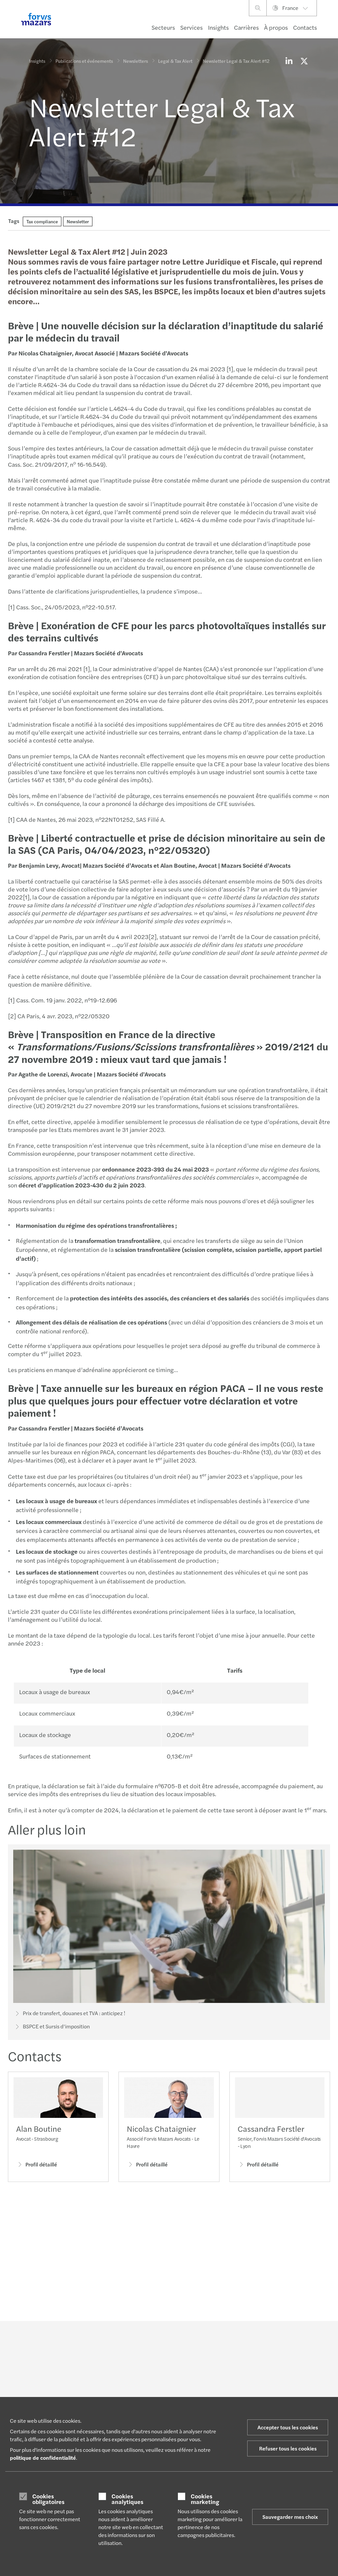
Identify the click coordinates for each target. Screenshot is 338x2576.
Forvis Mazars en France (222, 2388)
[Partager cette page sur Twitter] (304, 61)
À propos (276, 27)
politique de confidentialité (43, 2458)
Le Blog (154, 2385)
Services (191, 27)
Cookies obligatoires (48, 2499)
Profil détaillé (41, 2164)
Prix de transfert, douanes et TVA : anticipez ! (74, 2013)
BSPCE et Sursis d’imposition (56, 2026)
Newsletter (78, 221)
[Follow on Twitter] (189, 2339)
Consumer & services (51, 2385)
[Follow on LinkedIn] (173, 2339)
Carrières (246, 27)
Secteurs (163, 27)
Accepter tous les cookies (288, 2427)
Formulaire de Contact (278, 2388)
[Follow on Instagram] (205, 2339)
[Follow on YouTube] (221, 2339)
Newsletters (135, 61)
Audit (93, 2385)
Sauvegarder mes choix (290, 2517)
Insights (218, 27)
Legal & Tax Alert (175, 61)
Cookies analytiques (127, 2499)
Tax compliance (42, 221)
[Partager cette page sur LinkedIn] (289, 61)
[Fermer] (331, 25)
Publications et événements (84, 61)
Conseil (96, 2393)
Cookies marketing (205, 2499)
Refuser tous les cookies (288, 2448)
